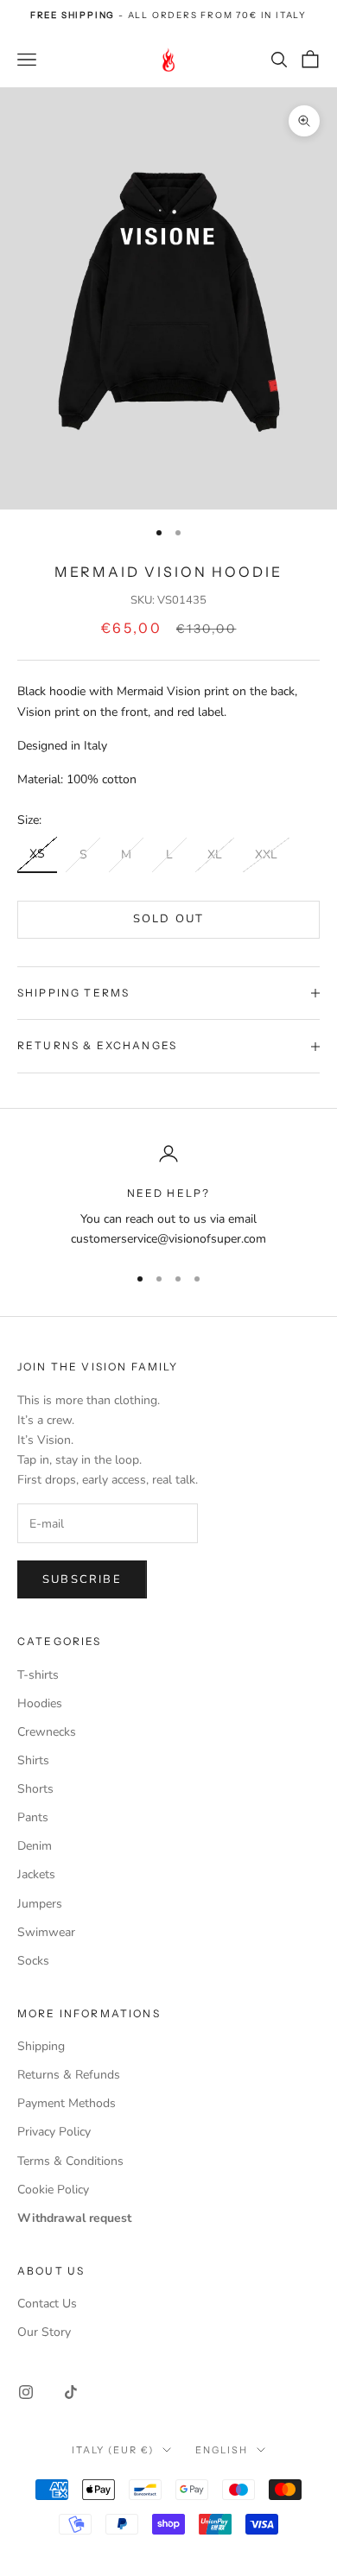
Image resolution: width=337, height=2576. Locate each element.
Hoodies (40, 1703)
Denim (35, 1846)
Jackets (36, 1874)
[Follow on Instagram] (26, 2392)
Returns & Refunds (69, 2075)
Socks (33, 1961)
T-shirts (38, 1675)
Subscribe (82, 1579)
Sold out (169, 919)
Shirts (33, 1760)
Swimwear (46, 1932)
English (222, 2450)
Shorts (35, 1789)
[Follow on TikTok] (71, 2392)
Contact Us (47, 2304)
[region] (168, 1196)
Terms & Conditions (70, 2161)
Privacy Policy (54, 2132)
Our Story (44, 2332)
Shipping (41, 2046)
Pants (33, 1817)
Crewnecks (47, 1732)
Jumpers (40, 1904)
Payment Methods (67, 2103)
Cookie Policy (53, 2190)
